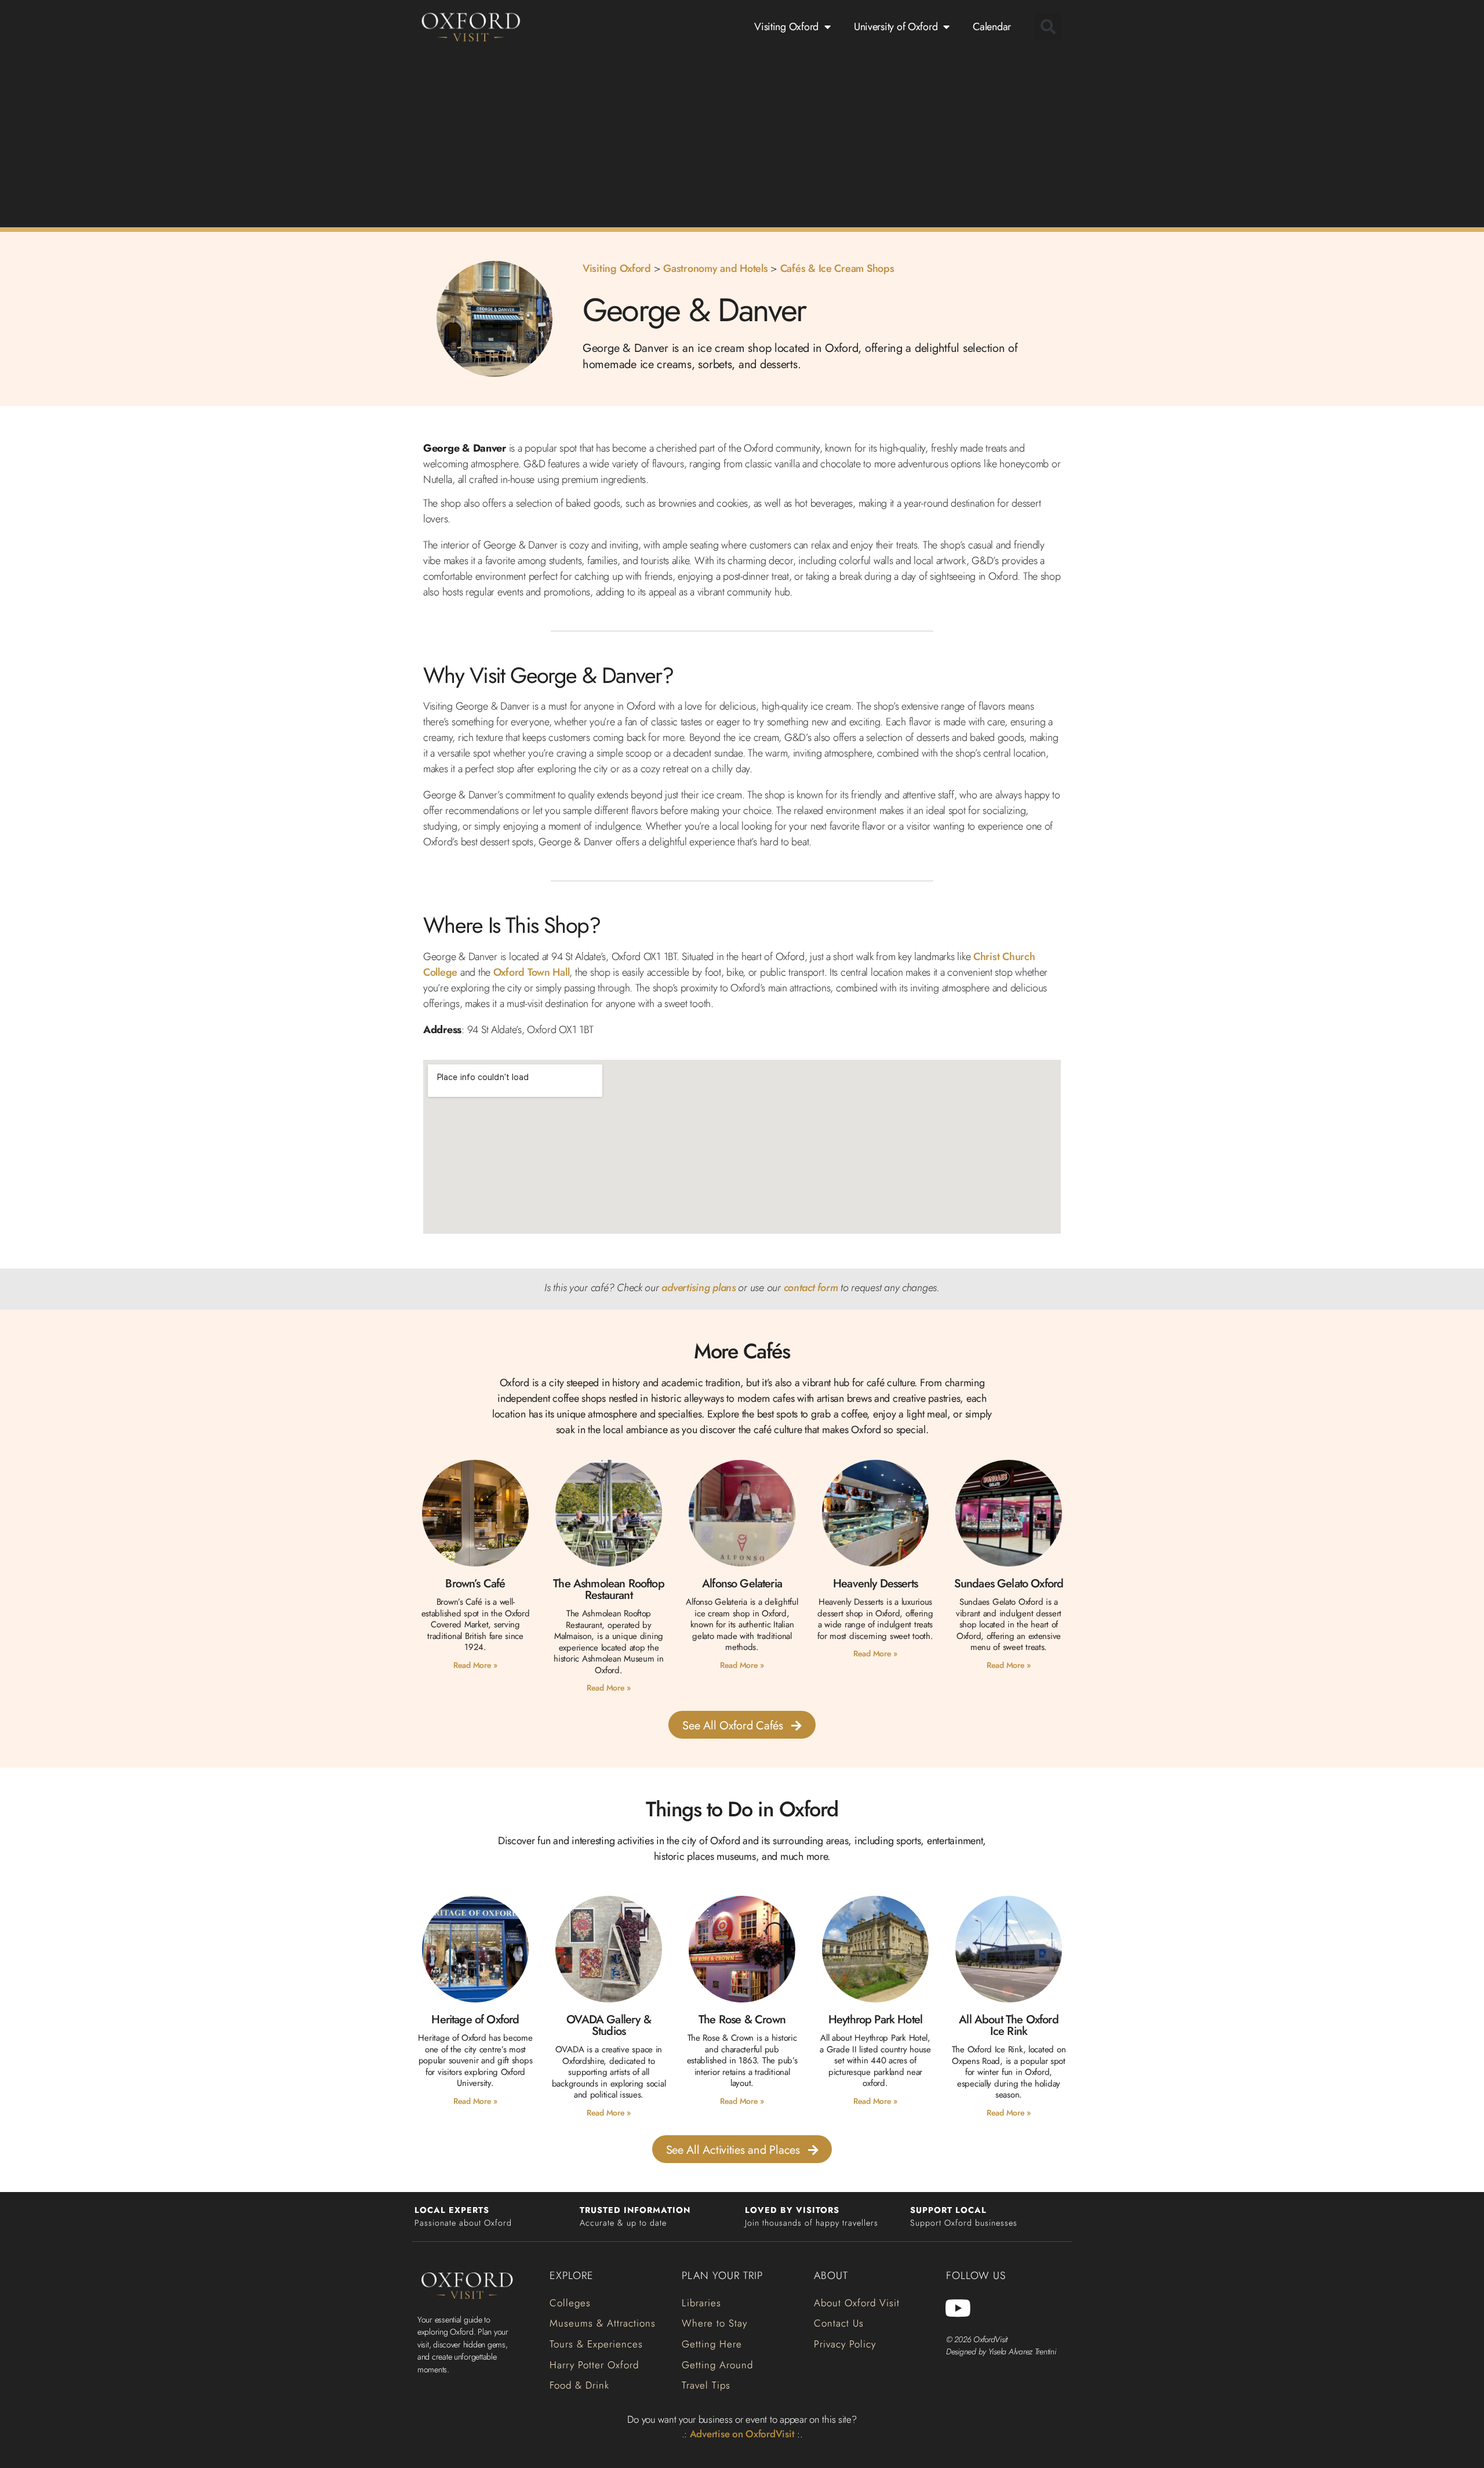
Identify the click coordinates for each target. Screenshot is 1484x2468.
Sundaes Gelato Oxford (1009, 1584)
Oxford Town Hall (532, 972)
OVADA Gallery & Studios (609, 2025)
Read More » (475, 1665)
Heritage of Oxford (475, 2020)
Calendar (992, 27)
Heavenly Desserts (875, 1584)
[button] (1048, 27)
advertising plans (698, 1288)
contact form (811, 1288)
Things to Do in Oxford (742, 1809)
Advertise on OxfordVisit (742, 2434)
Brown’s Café (475, 1584)
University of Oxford (896, 27)
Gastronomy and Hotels (715, 268)
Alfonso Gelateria (742, 1584)
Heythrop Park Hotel (875, 2020)
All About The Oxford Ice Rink (1008, 2025)
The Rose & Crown (742, 2020)
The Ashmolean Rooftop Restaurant (609, 1589)
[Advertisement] (742, 138)
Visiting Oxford (786, 27)
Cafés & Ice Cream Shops (837, 268)
